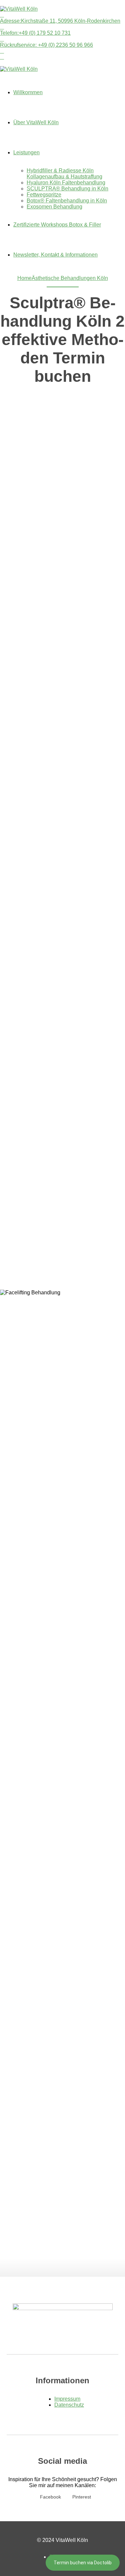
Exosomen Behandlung (54, 207)
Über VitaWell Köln (36, 122)
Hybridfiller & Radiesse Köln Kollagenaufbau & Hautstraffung (64, 174)
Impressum (67, 2399)
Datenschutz (69, 2405)
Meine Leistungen (74, 603)
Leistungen (26, 152)
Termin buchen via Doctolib (83, 2563)
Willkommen (28, 92)
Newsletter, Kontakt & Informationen (55, 255)
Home (24, 278)
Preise (74, 611)
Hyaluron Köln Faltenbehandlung (66, 183)
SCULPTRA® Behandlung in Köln (67, 189)
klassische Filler (58, 334)
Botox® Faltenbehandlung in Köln (67, 201)
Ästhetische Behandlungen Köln (70, 278)
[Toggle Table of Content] (62, 526)
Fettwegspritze (44, 195)
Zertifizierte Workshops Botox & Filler (57, 225)
